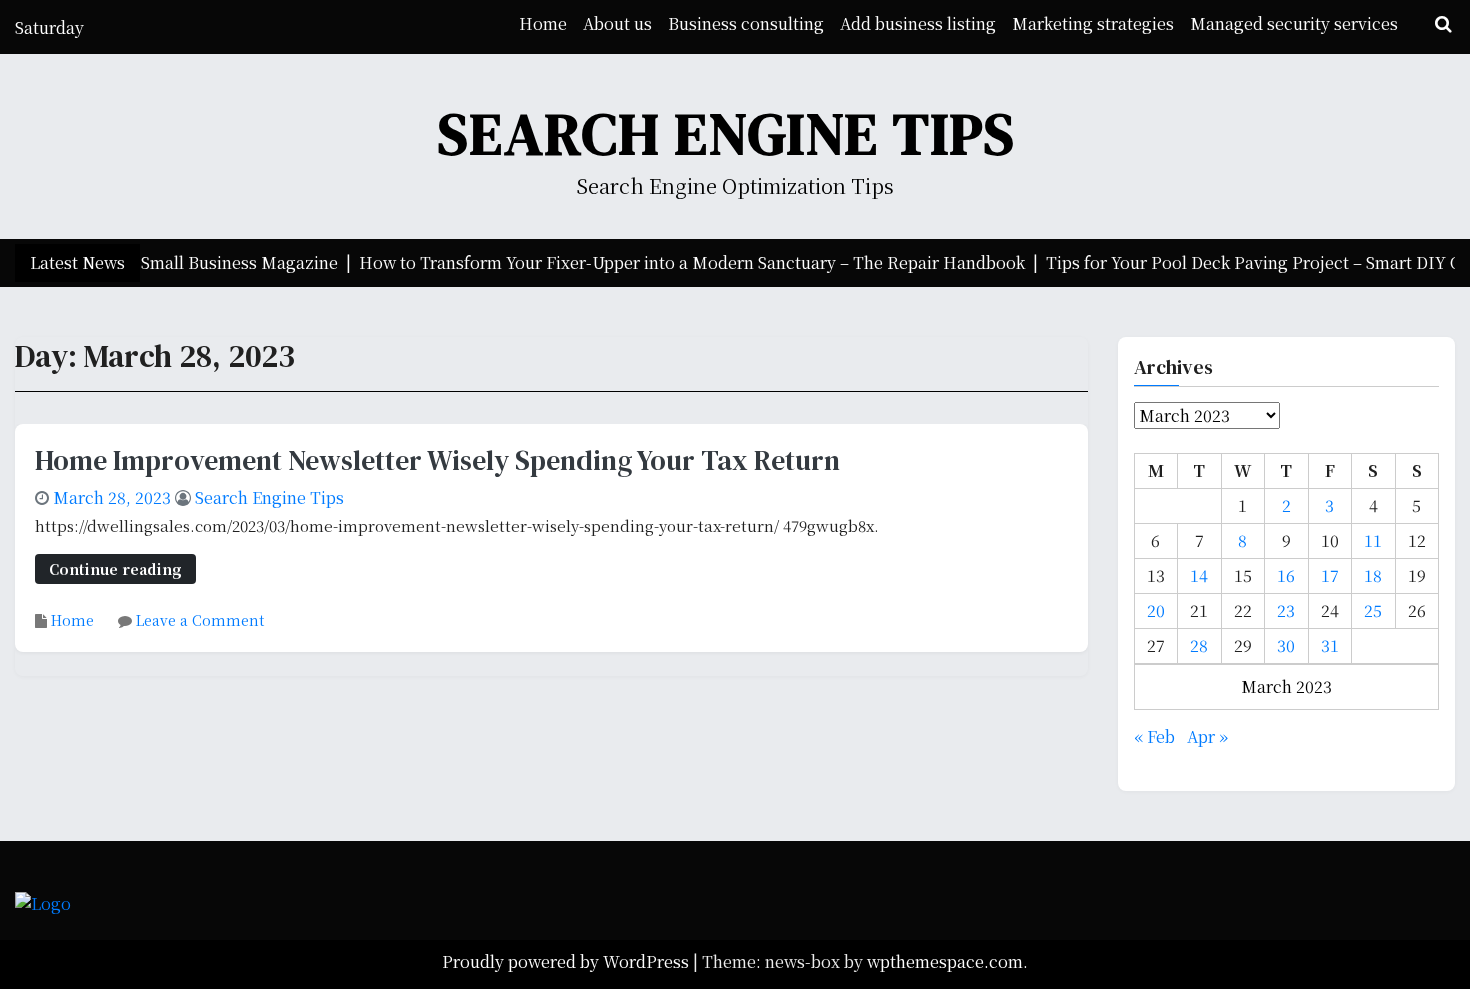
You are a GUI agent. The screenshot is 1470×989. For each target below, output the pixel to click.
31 (1330, 645)
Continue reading (115, 568)
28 (1199, 645)
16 (1286, 575)
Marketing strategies (1093, 23)
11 (1373, 540)
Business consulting (746, 23)
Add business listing (918, 23)
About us (617, 23)
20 (1156, 610)
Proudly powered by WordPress (567, 961)
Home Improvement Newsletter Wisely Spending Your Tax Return (437, 460)
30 (1286, 645)
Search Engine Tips (727, 133)
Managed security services (1294, 23)
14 (1199, 575)
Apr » (1207, 736)
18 (1373, 575)
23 (1286, 610)
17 (1330, 575)
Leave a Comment (200, 620)
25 (1373, 610)
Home (543, 23)
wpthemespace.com (945, 961)
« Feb (1154, 736)
